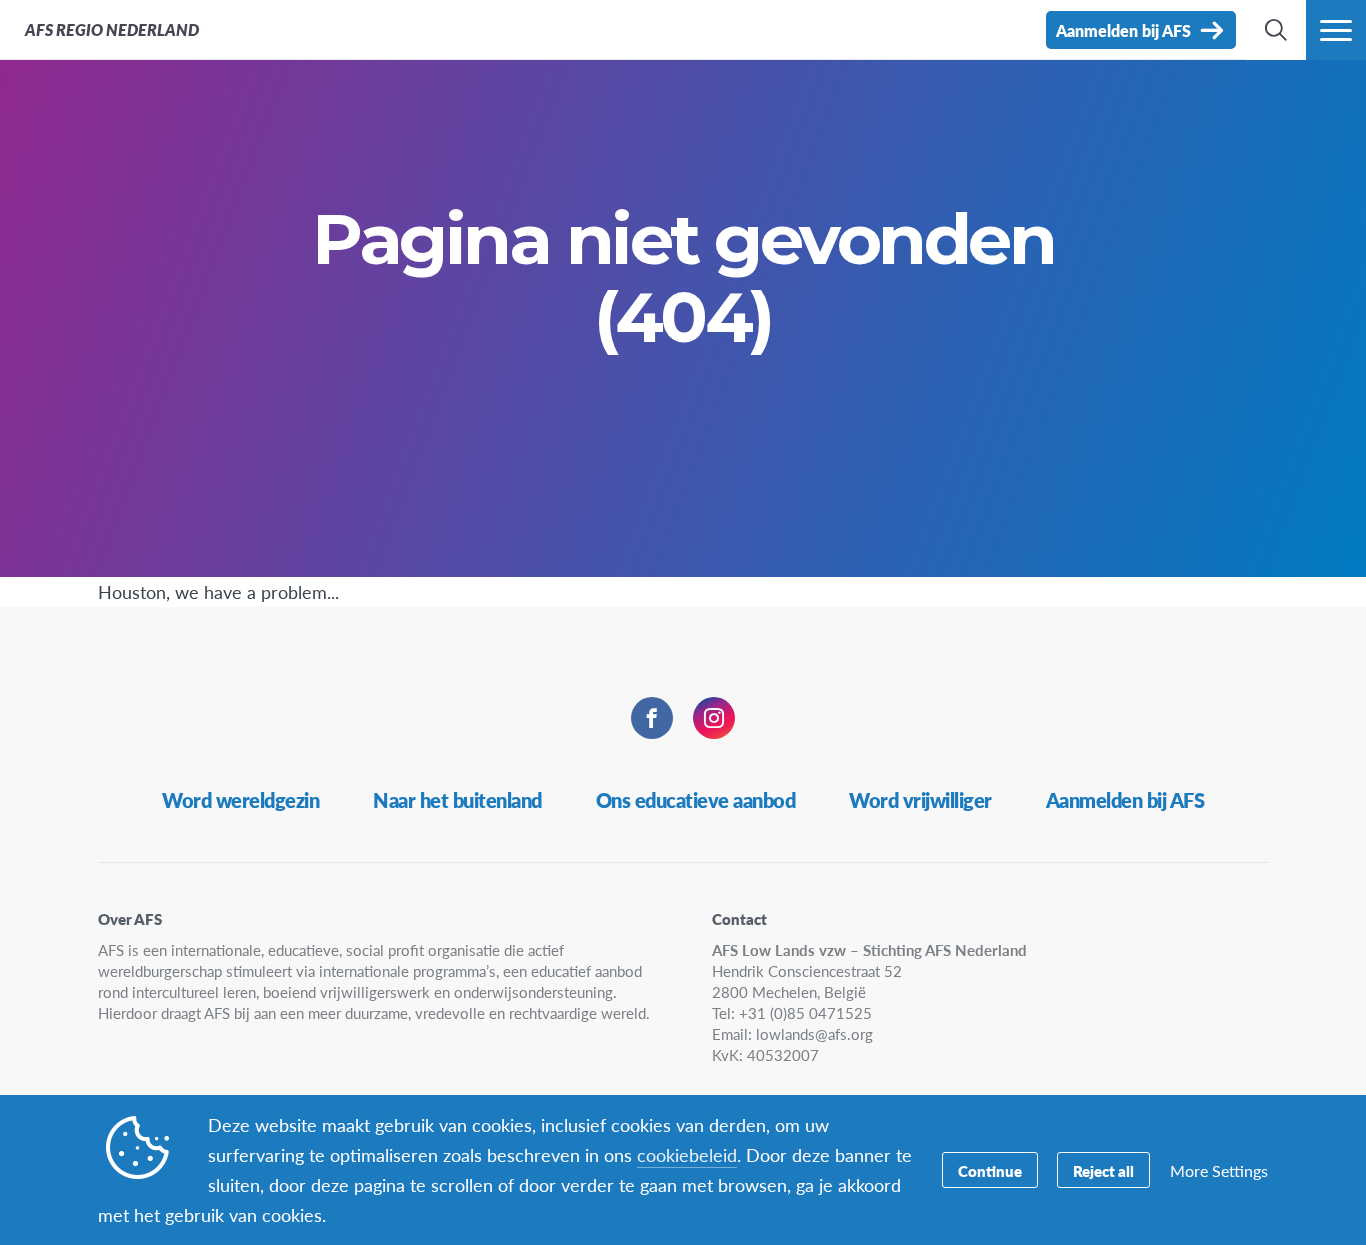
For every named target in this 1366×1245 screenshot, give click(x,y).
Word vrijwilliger (920, 800)
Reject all (1103, 1170)
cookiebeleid (687, 1154)
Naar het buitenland (457, 800)
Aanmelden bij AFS (1125, 800)
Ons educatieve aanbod (696, 800)
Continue (990, 1170)
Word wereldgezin (240, 800)
